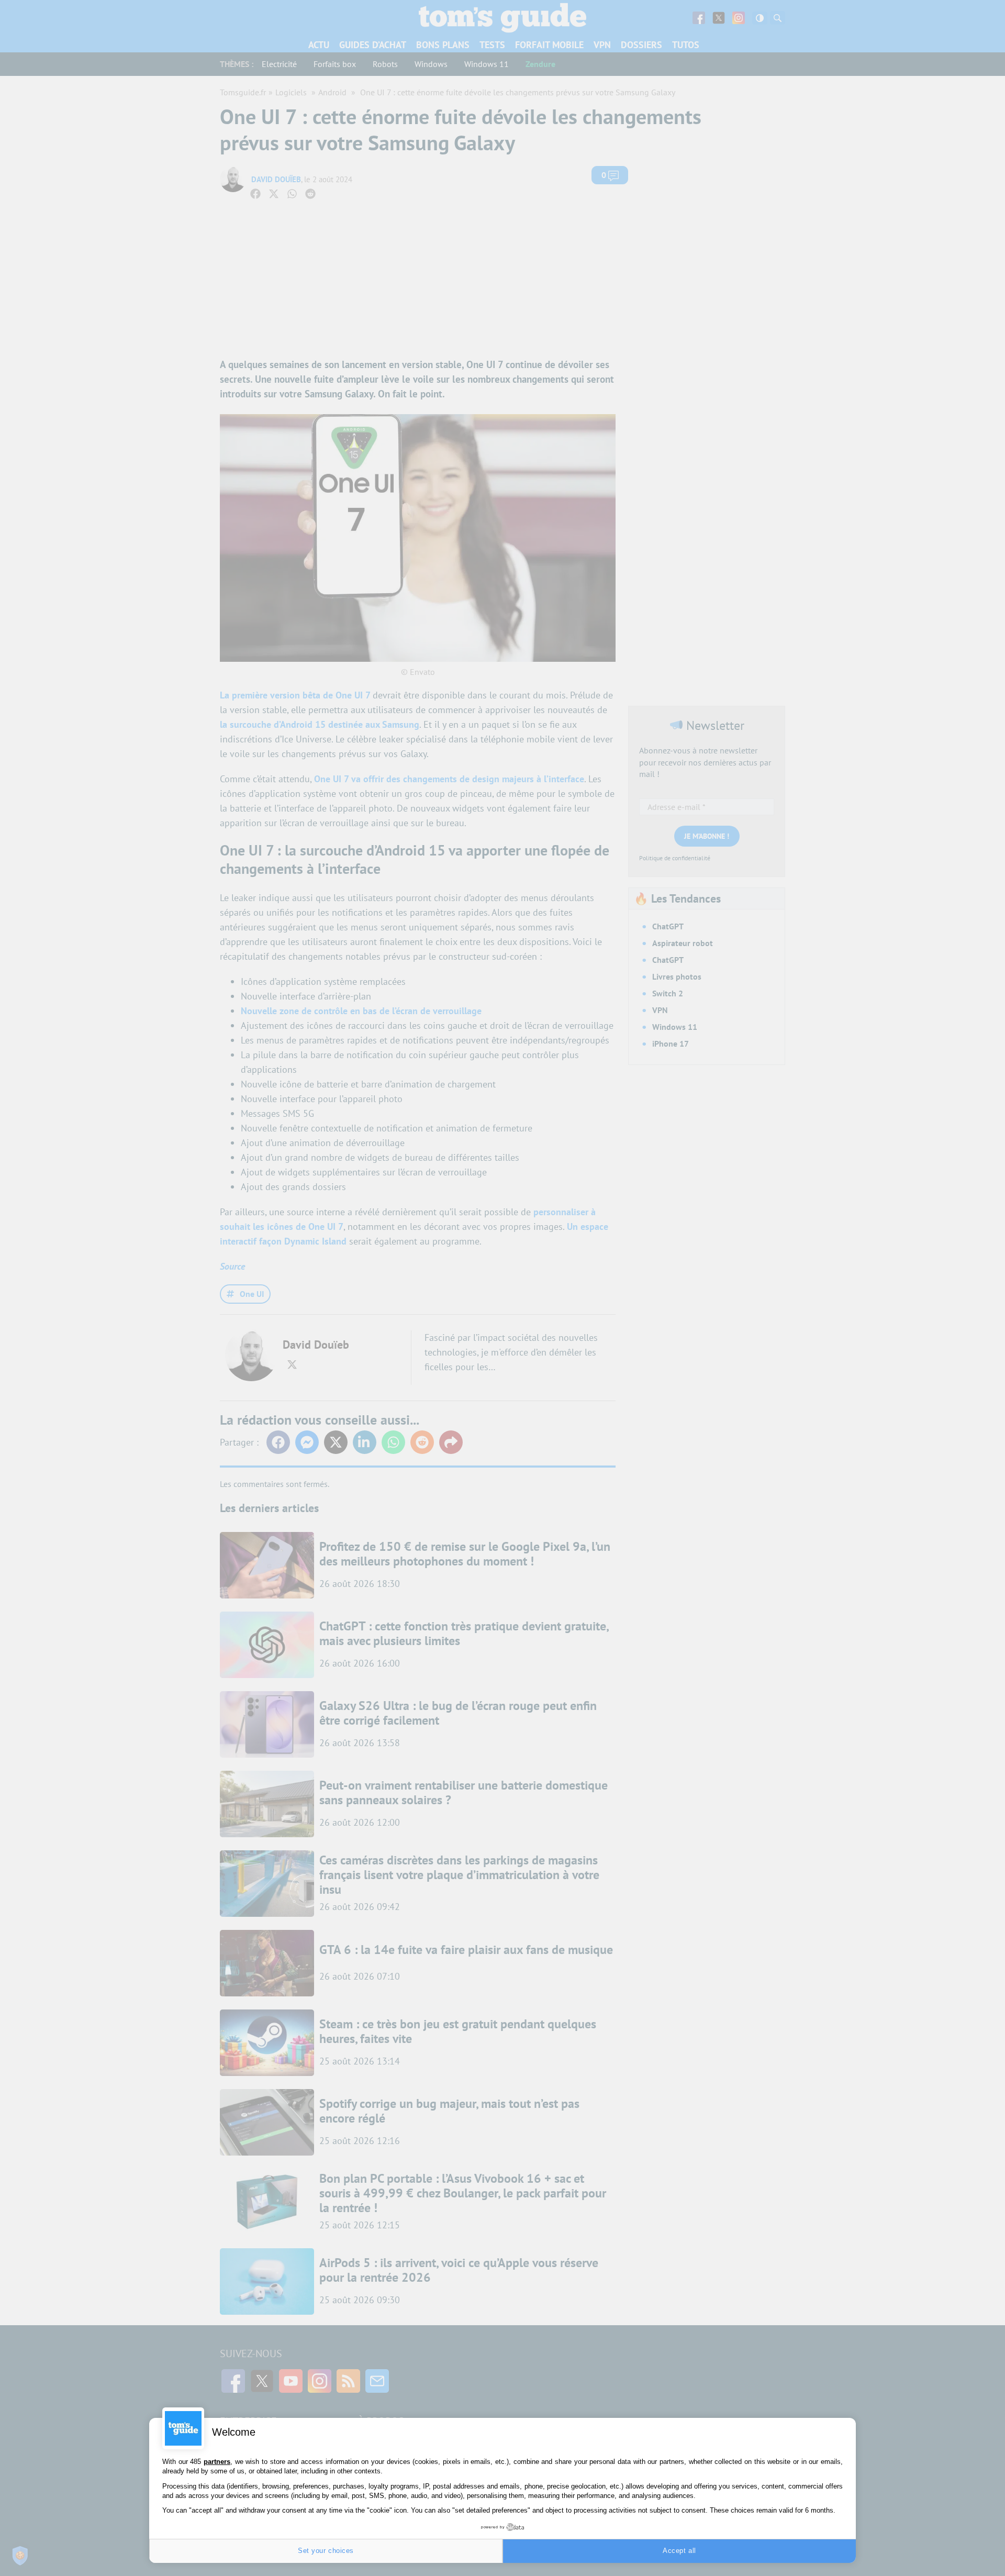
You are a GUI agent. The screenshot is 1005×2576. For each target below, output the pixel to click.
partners (217, 2462)
